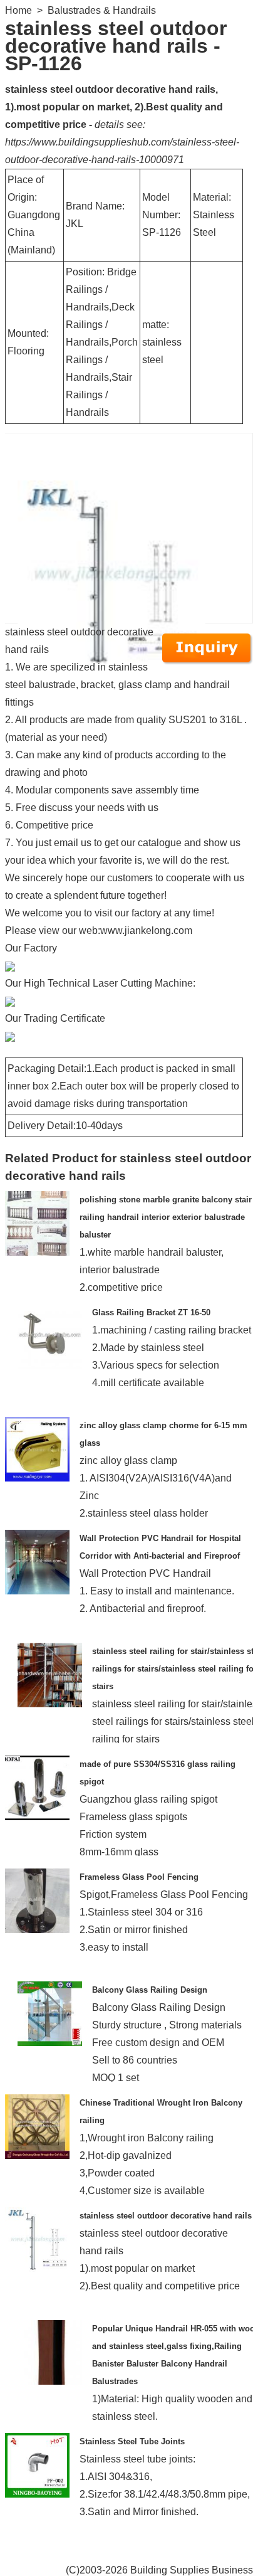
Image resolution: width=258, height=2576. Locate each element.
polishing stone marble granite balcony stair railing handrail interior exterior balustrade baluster (166, 1217)
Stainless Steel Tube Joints (132, 2441)
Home (18, 10)
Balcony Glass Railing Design (150, 1990)
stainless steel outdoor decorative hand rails (166, 2216)
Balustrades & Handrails (102, 10)
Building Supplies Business (192, 2570)
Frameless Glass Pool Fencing (139, 1877)
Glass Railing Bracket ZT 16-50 (151, 1312)
